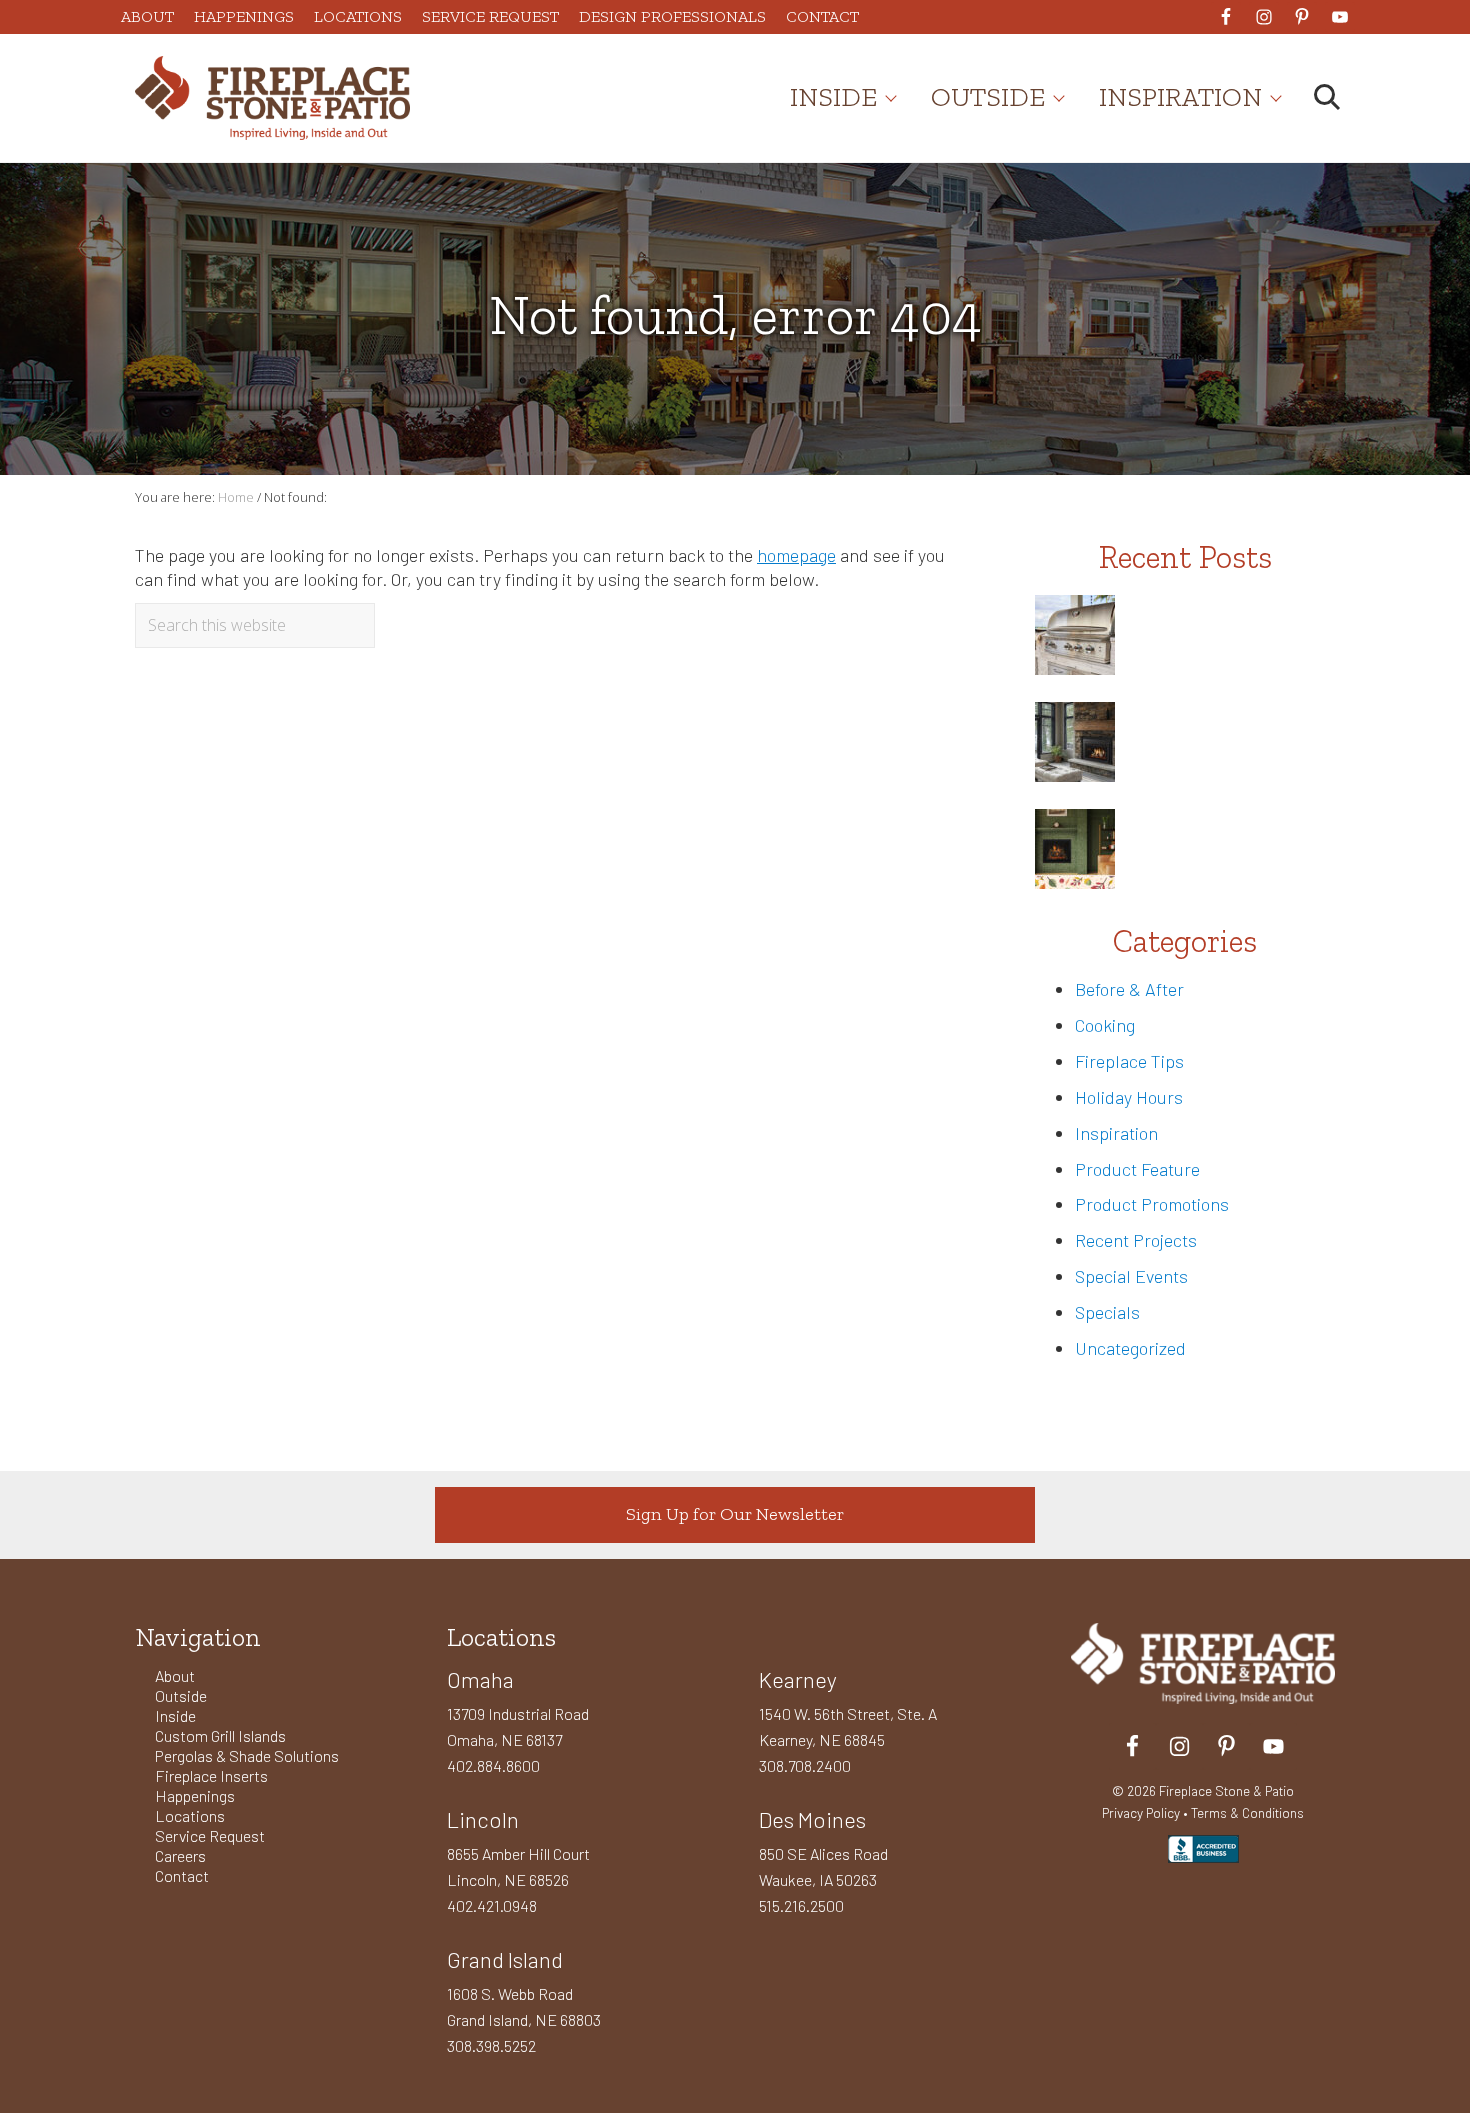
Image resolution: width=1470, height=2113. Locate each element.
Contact (182, 1875)
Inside (175, 1715)
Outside (181, 1695)
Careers (180, 1855)
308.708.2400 (805, 1765)
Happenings (195, 1795)
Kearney (798, 1679)
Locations (190, 1815)
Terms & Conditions (1247, 1812)
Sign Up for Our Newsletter (735, 1514)
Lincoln (483, 1819)
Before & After (1129, 989)
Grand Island (505, 1959)
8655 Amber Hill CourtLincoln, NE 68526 (518, 1866)
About (175, 1675)
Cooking (1105, 1025)
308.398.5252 (491, 2045)
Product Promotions (1152, 1204)
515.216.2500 (801, 1905)
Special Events (1131, 1276)
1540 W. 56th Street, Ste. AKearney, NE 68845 (848, 1726)
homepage (796, 555)
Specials (1107, 1312)
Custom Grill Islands (220, 1735)
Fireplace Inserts (211, 1775)
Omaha (480, 1679)
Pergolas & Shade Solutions (247, 1755)
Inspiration (1116, 1133)
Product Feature (1137, 1169)
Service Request (210, 1835)
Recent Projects (1136, 1240)
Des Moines (812, 1819)
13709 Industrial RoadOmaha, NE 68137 (518, 1726)
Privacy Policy (1141, 1812)
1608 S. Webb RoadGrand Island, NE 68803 (524, 2006)
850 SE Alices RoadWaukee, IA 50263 (823, 1866)
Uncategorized (1130, 1348)
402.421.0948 (492, 1905)
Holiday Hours (1129, 1097)
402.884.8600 (493, 1765)
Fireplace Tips (1129, 1061)
